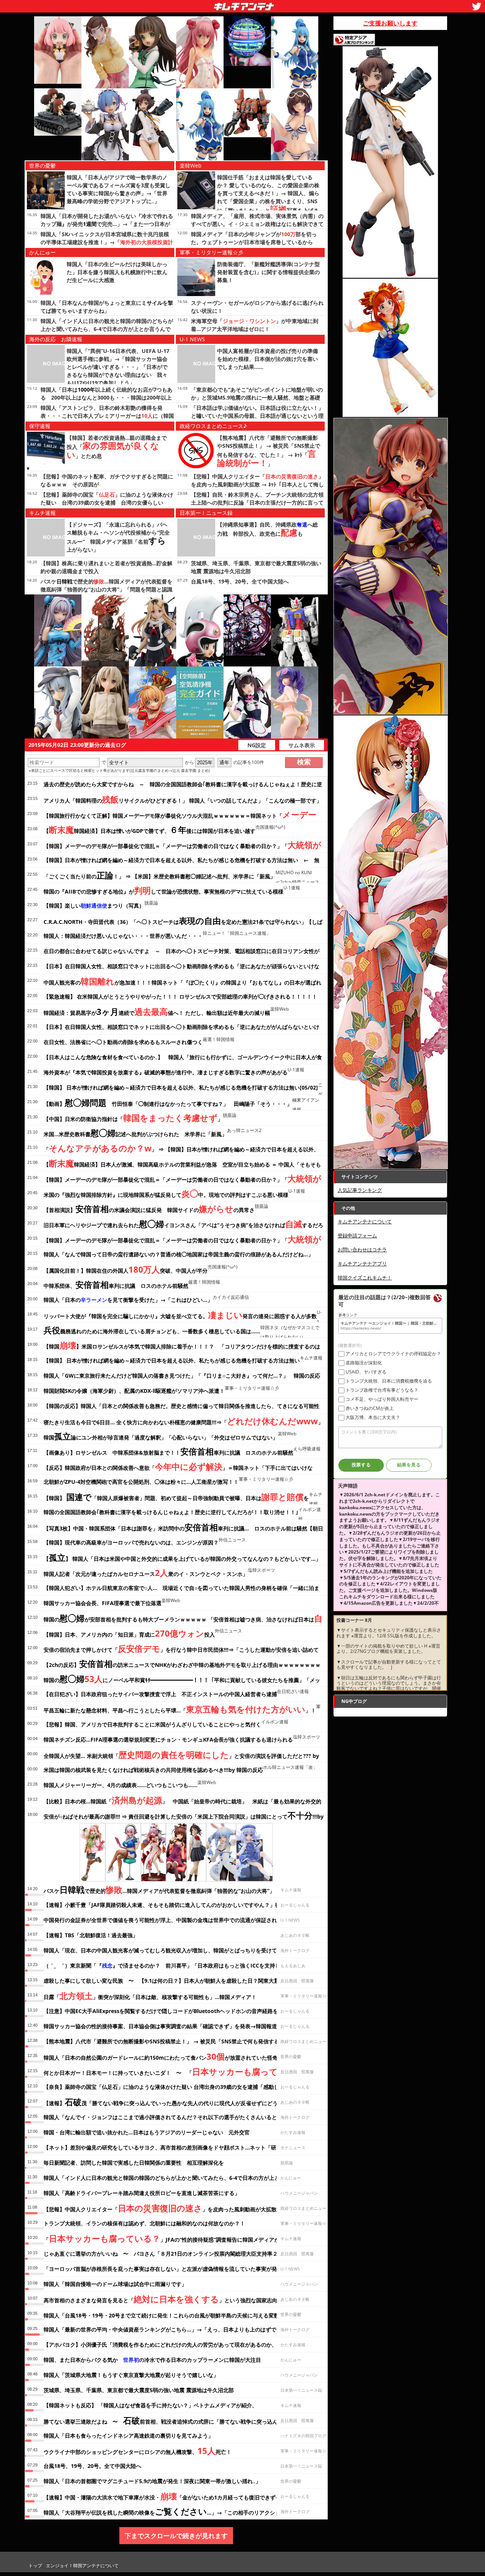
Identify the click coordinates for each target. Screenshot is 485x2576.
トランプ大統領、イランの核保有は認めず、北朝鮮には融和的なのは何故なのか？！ (144, 2223)
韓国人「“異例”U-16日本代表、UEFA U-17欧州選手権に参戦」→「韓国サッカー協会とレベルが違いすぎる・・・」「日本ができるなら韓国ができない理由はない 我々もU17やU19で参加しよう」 (118, 367)
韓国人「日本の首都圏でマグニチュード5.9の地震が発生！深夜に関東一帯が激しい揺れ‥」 (152, 2481)
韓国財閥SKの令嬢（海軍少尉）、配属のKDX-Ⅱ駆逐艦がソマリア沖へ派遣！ (134, 1391)
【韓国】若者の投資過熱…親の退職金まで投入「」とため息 (117, 447)
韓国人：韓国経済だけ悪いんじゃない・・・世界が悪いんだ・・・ (123, 936)
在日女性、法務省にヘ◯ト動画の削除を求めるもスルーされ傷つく (123, 1042)
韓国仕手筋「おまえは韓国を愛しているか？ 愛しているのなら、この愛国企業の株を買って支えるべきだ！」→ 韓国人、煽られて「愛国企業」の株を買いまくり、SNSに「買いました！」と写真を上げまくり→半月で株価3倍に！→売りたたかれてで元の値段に (269, 202)
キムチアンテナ (189, 4)
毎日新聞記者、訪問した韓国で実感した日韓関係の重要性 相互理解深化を (134, 2163)
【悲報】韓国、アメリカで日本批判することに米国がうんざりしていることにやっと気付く (152, 1724)
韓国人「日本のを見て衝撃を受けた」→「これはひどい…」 (128, 1300)
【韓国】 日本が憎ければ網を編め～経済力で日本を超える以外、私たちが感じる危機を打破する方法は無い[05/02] (181, 1087)
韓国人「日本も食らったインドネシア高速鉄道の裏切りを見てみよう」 (128, 2436)
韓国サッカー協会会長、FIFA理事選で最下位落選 (102, 1603)
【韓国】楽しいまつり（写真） (94, 905)
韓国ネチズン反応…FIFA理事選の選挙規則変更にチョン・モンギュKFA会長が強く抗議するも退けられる (168, 1740)
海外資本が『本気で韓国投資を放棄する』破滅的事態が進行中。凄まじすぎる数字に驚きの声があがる (166, 1072)
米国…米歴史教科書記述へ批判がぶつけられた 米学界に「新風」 (135, 1133)
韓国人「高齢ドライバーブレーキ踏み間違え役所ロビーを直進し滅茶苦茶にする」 (142, 2193)
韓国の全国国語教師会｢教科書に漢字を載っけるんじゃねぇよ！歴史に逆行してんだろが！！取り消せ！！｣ (171, 1512)
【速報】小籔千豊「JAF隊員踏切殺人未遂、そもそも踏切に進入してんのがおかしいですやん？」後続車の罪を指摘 (181, 1905)
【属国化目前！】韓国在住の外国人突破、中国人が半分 (126, 1269)
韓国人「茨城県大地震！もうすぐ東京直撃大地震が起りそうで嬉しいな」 (131, 2375)
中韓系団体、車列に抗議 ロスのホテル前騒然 (116, 1284)
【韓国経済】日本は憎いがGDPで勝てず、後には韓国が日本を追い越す (149, 829)
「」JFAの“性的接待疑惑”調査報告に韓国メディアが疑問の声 (172, 2238)
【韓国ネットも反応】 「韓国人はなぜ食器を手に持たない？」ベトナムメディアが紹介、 (150, 2405)
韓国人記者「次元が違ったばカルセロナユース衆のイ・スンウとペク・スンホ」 (146, 1573)
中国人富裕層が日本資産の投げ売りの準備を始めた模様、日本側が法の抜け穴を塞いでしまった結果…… (268, 359)
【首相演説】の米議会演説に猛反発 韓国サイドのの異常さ (149, 1209)
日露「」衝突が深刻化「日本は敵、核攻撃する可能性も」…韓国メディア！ (150, 1996)
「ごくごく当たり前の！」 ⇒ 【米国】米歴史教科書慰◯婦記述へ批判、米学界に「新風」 (160, 875)
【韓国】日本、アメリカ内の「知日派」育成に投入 (129, 1633)
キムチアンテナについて (365, 1221)
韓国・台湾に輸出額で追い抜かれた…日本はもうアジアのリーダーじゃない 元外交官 (147, 2132)
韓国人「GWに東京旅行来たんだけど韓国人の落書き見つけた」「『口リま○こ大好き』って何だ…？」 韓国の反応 (182, 1376)
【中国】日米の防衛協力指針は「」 (133, 1118)
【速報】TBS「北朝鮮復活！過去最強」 (91, 1935)
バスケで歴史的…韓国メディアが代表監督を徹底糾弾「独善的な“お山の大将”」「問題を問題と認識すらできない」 (106, 589)
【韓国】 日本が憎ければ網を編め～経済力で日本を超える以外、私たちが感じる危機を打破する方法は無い (172, 1360)
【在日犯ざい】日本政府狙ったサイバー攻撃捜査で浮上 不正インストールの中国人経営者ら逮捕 (160, 1694)
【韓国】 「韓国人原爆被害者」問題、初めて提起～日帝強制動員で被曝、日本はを (176, 1497)
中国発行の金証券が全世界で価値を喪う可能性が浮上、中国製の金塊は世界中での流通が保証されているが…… (175, 1920)
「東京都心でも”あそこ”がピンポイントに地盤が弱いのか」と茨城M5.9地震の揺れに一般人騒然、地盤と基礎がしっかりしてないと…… (257, 397)
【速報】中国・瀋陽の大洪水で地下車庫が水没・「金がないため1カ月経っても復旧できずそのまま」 (173, 2496)
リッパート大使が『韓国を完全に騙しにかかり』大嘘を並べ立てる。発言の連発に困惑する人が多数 (180, 1315)
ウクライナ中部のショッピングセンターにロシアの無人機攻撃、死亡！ (138, 2451)
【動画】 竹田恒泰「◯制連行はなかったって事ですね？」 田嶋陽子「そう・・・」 (168, 1102)
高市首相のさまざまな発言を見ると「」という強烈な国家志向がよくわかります (182, 2299)
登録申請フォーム (357, 1235)
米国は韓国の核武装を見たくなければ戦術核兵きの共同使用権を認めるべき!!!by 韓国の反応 (153, 1770)
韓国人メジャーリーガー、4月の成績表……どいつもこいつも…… (120, 1785)
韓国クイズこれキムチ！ (365, 1278)
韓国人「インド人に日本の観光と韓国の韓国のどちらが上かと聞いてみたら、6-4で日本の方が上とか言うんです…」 (107, 329)
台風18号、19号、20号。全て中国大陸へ (240, 581)
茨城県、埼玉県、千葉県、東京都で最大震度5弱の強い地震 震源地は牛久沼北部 (139, 2390)
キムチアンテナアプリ (362, 1264)
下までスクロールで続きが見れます (176, 2536)
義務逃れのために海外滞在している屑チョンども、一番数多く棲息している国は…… (152, 1330)
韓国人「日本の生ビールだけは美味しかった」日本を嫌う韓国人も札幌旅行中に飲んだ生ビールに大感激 (117, 272)
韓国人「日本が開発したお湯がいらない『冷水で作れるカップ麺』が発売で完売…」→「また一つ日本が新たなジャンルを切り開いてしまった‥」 (107, 224)
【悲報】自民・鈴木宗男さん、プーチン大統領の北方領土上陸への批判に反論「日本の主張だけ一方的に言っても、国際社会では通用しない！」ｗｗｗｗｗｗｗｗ (257, 503)
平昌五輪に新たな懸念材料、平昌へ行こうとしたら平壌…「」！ (180, 1709)
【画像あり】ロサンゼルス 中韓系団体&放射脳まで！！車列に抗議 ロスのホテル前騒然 (168, 1451)
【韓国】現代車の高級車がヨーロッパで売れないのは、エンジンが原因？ (131, 1542)
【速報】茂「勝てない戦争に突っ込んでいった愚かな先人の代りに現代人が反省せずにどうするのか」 (174, 2102)
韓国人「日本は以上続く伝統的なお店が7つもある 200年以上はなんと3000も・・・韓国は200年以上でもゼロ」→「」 (106, 397)
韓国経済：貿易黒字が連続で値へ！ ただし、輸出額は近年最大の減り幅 (157, 1011)
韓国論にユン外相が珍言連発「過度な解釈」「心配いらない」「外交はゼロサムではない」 (161, 1436)
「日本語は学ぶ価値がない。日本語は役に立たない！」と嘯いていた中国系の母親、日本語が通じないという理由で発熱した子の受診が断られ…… (257, 416)
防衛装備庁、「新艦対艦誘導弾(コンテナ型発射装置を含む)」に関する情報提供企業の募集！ (268, 272)
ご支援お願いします (390, 23)
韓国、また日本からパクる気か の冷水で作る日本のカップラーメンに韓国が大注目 (152, 2360)
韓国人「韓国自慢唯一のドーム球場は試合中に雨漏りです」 (115, 2284)
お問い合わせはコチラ (362, 1250)
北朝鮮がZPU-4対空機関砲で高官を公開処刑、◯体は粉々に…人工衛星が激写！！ (141, 1482)
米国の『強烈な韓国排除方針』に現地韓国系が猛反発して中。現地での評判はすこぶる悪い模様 (166, 1193)
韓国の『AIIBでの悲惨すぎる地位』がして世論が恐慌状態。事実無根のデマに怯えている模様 (163, 890)
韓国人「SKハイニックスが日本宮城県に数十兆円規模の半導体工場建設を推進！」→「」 (107, 242)
